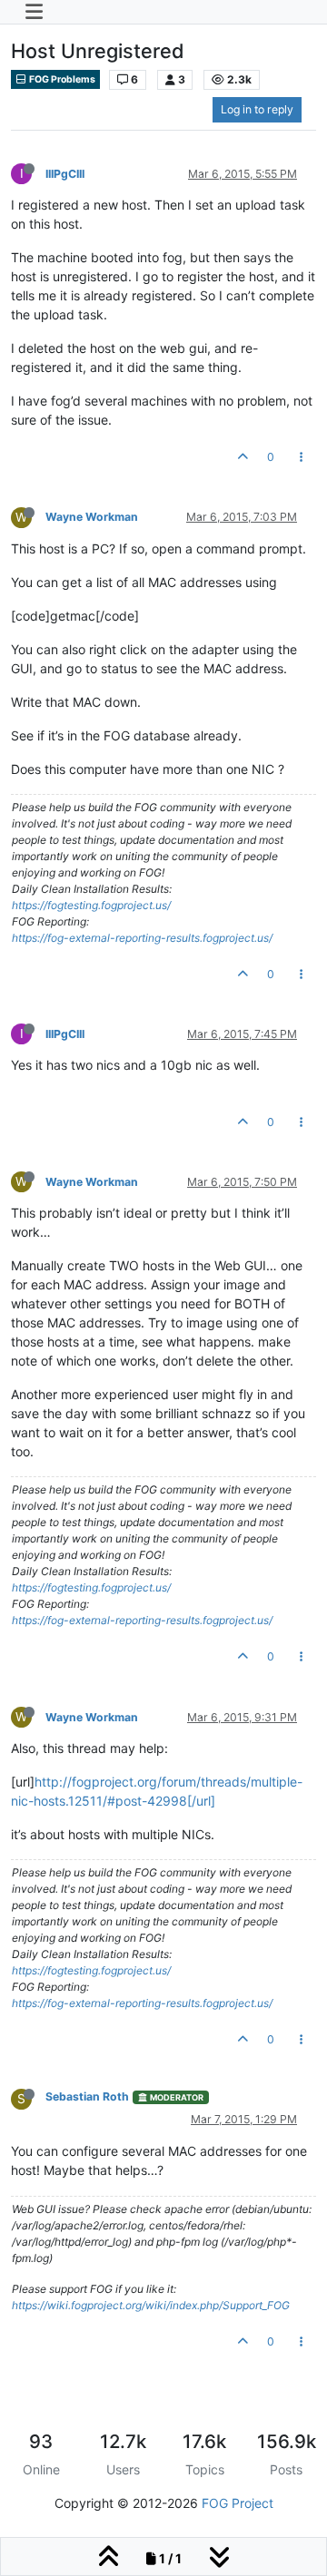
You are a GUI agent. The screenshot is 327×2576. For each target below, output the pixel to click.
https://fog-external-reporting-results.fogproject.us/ (142, 938)
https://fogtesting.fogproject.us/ (91, 905)
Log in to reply (257, 109)
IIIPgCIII (65, 174)
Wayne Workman (92, 517)
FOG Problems (61, 79)
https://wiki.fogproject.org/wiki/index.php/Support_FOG (151, 2305)
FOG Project (238, 2503)
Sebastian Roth (87, 2096)
